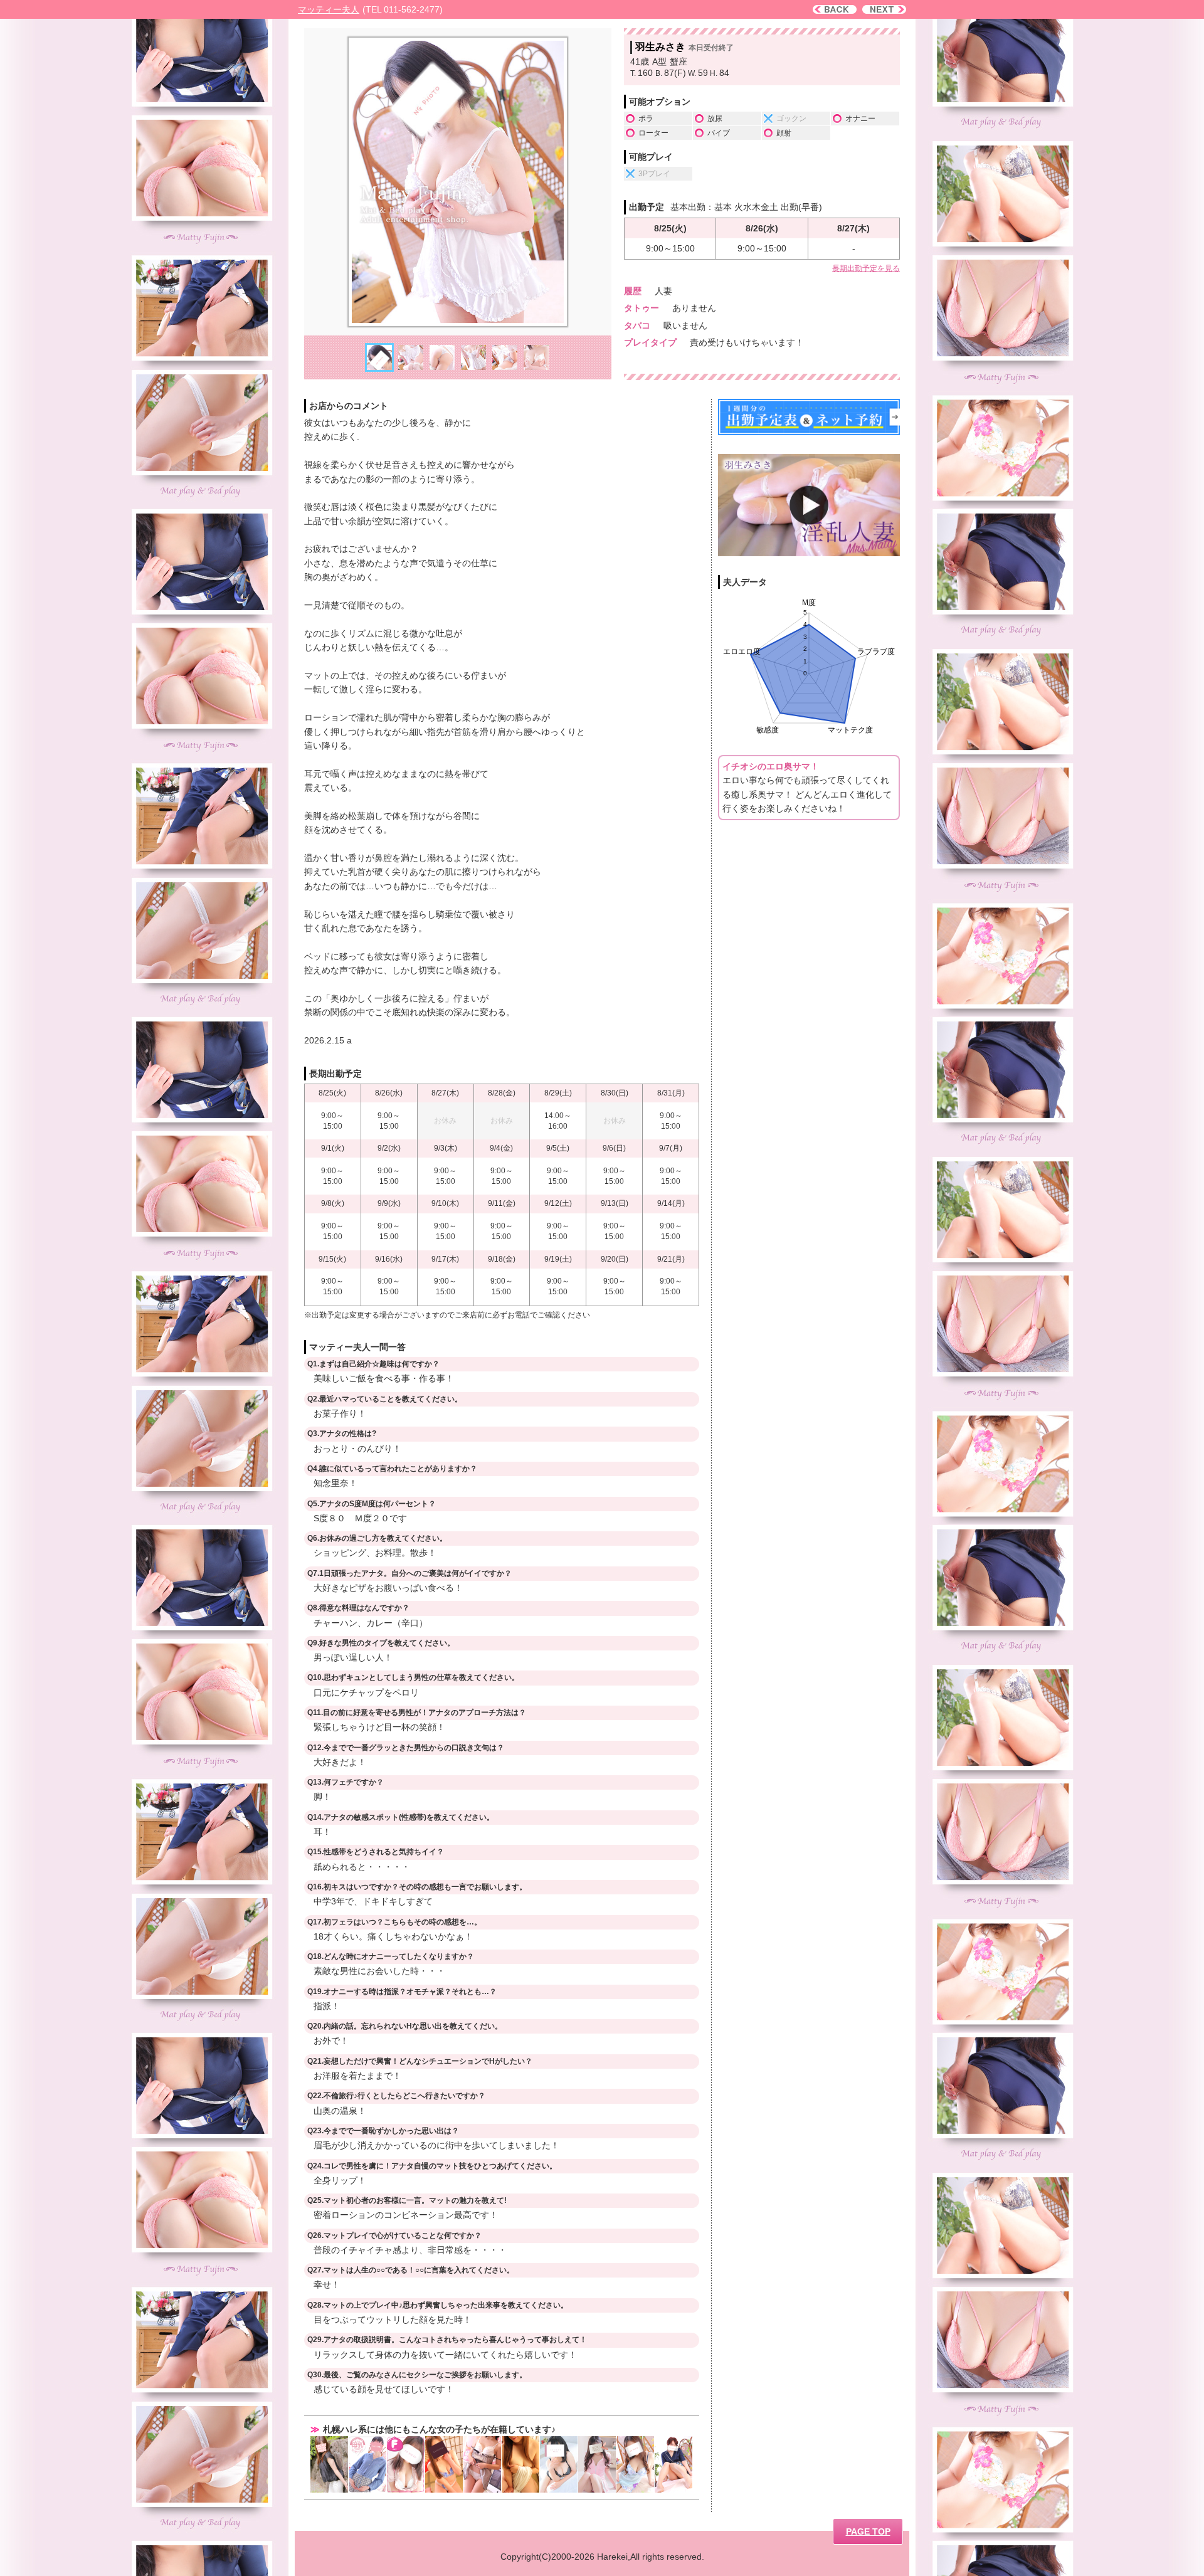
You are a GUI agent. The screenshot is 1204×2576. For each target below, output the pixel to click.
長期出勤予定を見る (866, 268)
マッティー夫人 (329, 9)
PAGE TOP (868, 2531)
